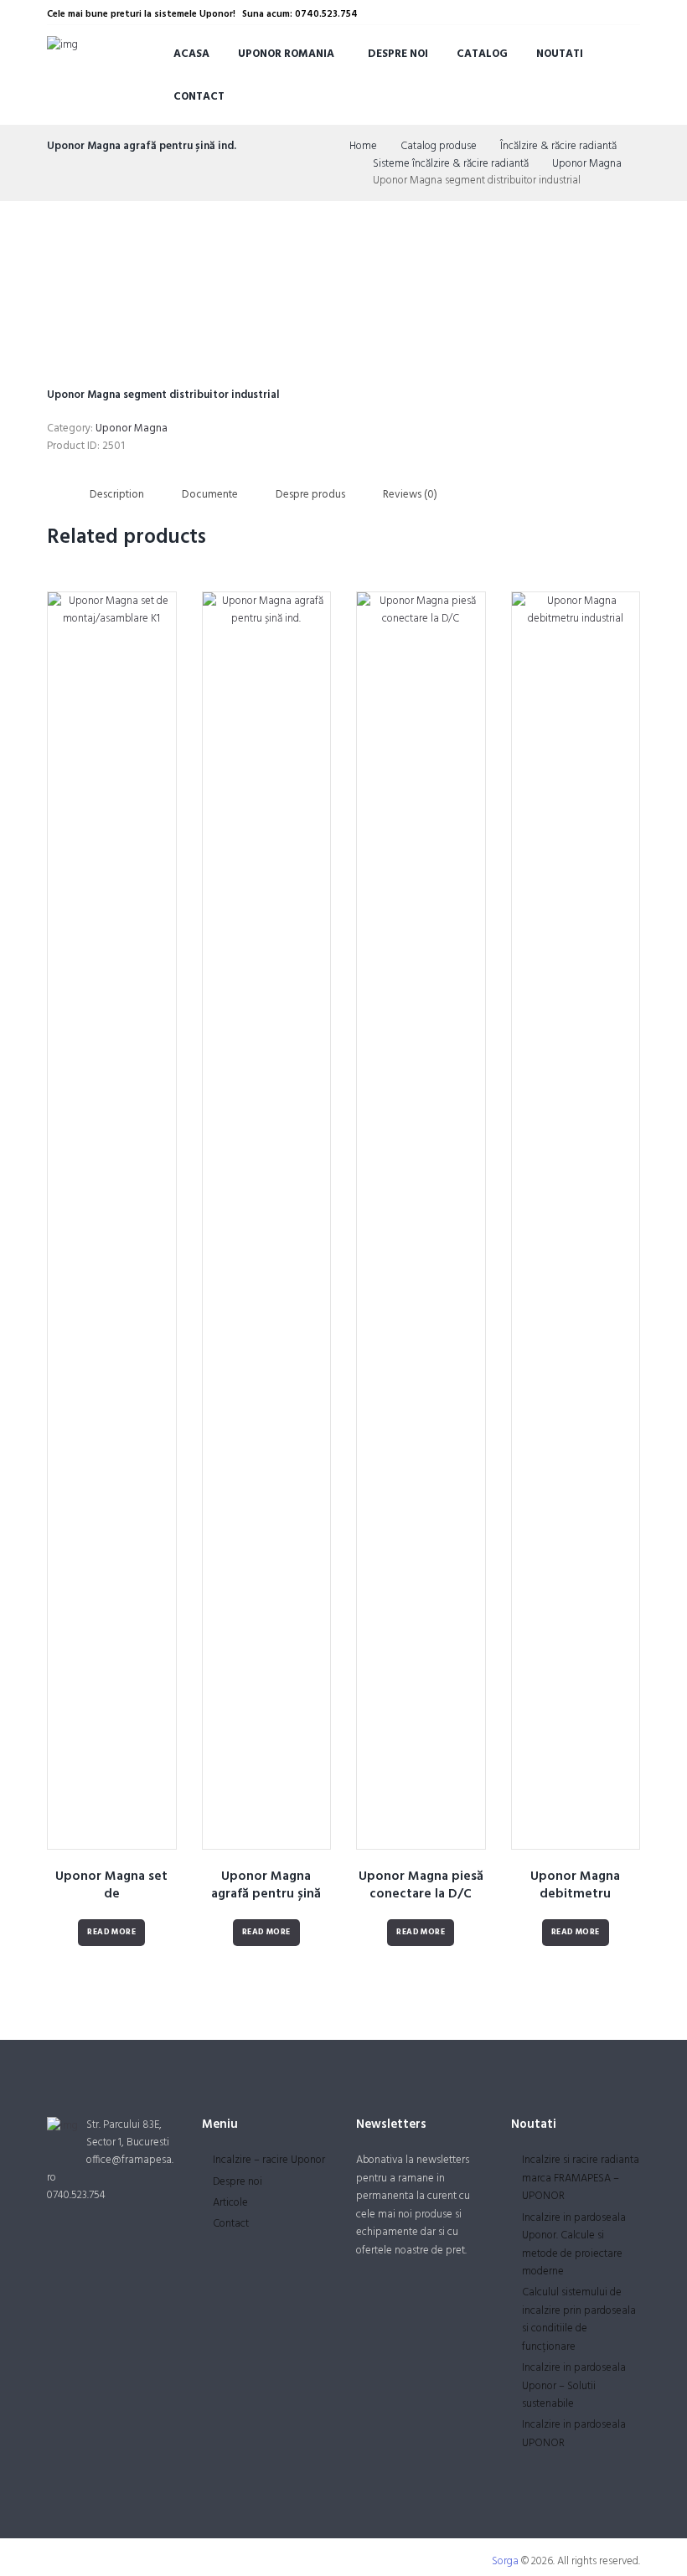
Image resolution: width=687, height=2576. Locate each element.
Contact (199, 97)
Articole (230, 2203)
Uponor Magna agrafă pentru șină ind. (142, 146)
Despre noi (398, 54)
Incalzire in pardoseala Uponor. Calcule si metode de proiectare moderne (574, 2245)
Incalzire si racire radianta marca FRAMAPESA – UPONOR (581, 2178)
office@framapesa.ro (110, 2169)
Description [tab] (117, 495)
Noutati (560, 54)
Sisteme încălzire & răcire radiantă (451, 164)
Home (363, 147)
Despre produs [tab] (310, 495)
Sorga (505, 2561)
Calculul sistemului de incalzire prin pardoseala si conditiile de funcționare (579, 2319)
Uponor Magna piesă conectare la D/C (421, 1885)
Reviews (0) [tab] (410, 495)
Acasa (191, 54)
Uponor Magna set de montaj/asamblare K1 (112, 1894)
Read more (111, 1932)
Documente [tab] (210, 495)
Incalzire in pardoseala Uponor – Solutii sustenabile (574, 2386)
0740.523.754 (76, 2195)
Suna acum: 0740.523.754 (300, 14)
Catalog (482, 54)
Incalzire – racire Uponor (269, 2160)
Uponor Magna (587, 164)
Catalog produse (439, 147)
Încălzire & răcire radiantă (558, 147)
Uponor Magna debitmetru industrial (575, 1894)
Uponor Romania (286, 54)
